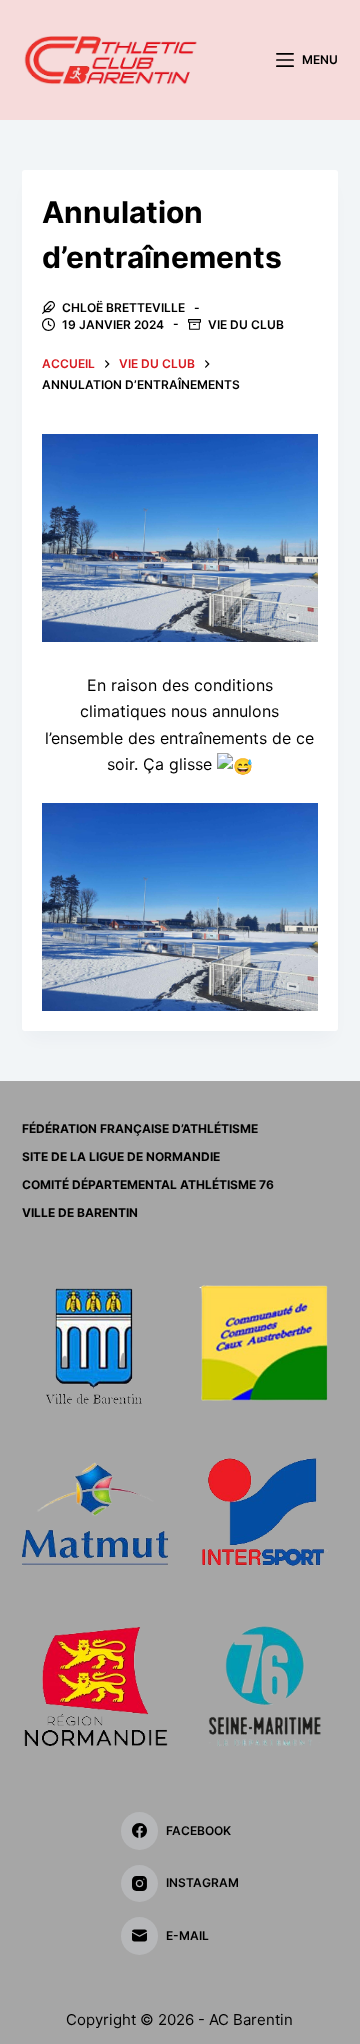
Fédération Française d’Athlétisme (140, 1128)
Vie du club (246, 324)
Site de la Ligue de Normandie (121, 1156)
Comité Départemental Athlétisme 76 (148, 1184)
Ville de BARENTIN (80, 1212)
